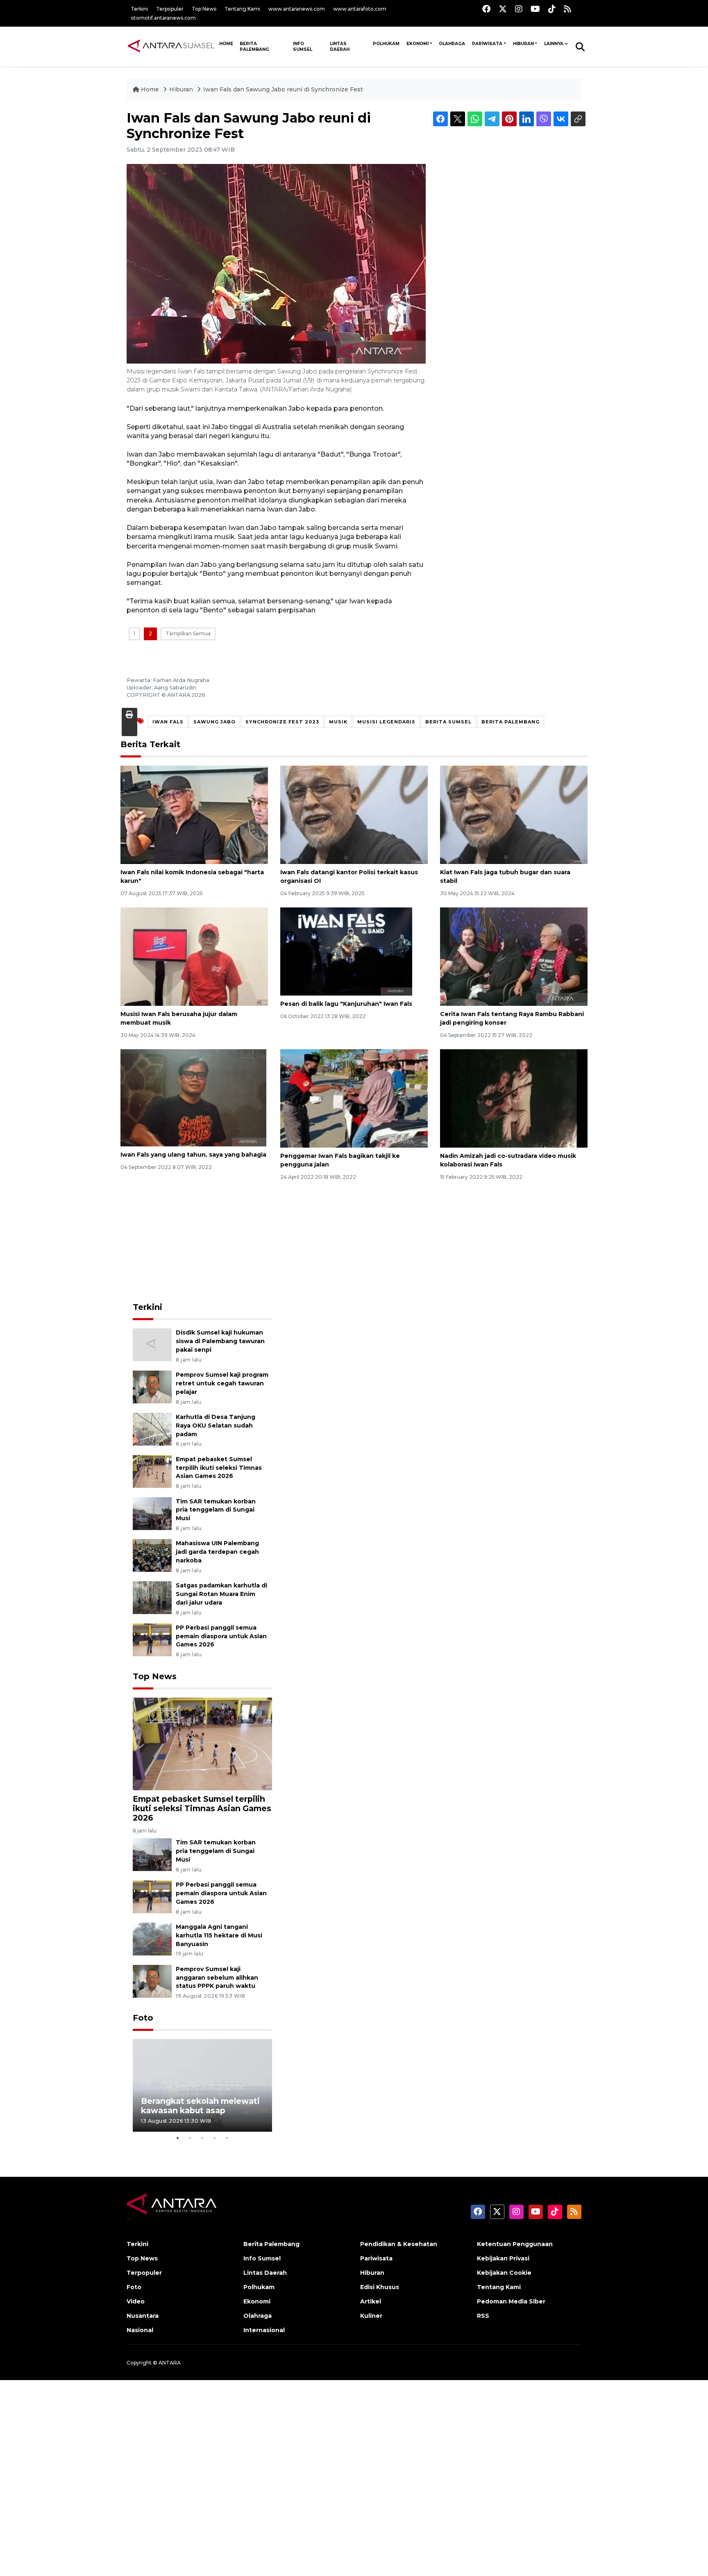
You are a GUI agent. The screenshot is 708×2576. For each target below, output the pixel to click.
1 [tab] (178, 2138)
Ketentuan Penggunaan (515, 2244)
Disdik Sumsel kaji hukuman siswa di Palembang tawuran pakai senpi (220, 1341)
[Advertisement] (202, 1242)
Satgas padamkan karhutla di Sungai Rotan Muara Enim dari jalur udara (221, 1594)
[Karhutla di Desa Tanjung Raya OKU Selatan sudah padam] (152, 1429)
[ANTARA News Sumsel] (171, 46)
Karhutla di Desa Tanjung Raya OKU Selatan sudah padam (216, 1426)
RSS (483, 2316)
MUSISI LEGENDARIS (386, 722)
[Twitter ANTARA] (503, 9)
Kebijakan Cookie (504, 2273)
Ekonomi (418, 44)
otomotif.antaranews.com (163, 18)
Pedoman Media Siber (511, 2301)
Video (136, 2301)
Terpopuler (170, 9)
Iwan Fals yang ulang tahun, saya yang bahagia (193, 1155)
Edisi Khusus (380, 2287)
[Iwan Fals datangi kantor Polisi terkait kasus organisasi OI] (354, 814)
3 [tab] (202, 2138)
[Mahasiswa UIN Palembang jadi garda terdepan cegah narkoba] (152, 1555)
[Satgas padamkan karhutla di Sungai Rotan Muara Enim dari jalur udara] (152, 1597)
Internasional (264, 2330)
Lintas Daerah (340, 47)
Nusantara (143, 2316)
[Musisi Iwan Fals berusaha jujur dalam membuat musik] (194, 956)
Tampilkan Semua (188, 633)
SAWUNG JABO (214, 722)
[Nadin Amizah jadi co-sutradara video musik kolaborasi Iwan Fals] (514, 1098)
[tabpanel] (202, 2086)
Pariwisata (487, 44)
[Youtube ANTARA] (535, 9)
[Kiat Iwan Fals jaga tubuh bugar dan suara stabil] (514, 814)
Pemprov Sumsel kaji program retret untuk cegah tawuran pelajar (222, 1383)
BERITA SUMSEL (448, 722)
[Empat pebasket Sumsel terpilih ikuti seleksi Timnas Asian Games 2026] (152, 1471)
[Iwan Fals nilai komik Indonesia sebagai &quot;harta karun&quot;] (194, 814)
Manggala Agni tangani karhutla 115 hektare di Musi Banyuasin (219, 1935)
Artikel (371, 2301)
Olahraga (452, 44)
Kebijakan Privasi (503, 2258)
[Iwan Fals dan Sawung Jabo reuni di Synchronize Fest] (202, 1743)
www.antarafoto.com (360, 9)
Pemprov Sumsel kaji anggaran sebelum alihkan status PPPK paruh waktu (217, 1978)
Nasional (140, 2330)
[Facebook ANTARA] (486, 9)
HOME (226, 44)
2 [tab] (190, 2138)
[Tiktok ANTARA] (552, 9)
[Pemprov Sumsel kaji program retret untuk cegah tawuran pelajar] (152, 1386)
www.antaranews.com (297, 9)
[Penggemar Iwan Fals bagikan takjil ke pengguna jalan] (354, 1098)
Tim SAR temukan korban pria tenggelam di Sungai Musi (216, 1510)
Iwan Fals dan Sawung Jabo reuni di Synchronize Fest (283, 89)
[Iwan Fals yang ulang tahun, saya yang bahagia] (193, 1097)
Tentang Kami (242, 9)
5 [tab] (227, 2138)
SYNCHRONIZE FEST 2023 (282, 722)
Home (150, 89)
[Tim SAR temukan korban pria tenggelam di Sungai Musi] (152, 1513)
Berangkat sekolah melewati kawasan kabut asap (200, 2106)
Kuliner (371, 2316)
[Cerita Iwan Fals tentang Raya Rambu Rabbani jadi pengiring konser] (514, 956)
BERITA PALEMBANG (511, 722)
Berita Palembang (254, 47)
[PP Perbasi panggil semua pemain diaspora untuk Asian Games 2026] (152, 1639)
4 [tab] (215, 2138)
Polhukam (386, 44)
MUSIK (338, 722)
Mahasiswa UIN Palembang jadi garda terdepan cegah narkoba (217, 1552)
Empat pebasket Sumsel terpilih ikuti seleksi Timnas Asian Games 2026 (219, 1468)
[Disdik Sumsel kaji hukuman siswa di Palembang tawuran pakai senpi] (152, 1345)
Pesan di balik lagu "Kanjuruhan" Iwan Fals (346, 1004)
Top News (204, 9)
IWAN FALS (168, 722)
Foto (143, 2018)
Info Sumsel (303, 47)
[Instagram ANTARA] (519, 9)
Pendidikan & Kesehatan (399, 2244)
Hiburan (523, 44)
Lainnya (554, 44)
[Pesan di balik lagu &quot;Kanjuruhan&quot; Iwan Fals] (346, 951)
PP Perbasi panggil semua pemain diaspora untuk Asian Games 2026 (221, 1636)
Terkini (139, 9)
